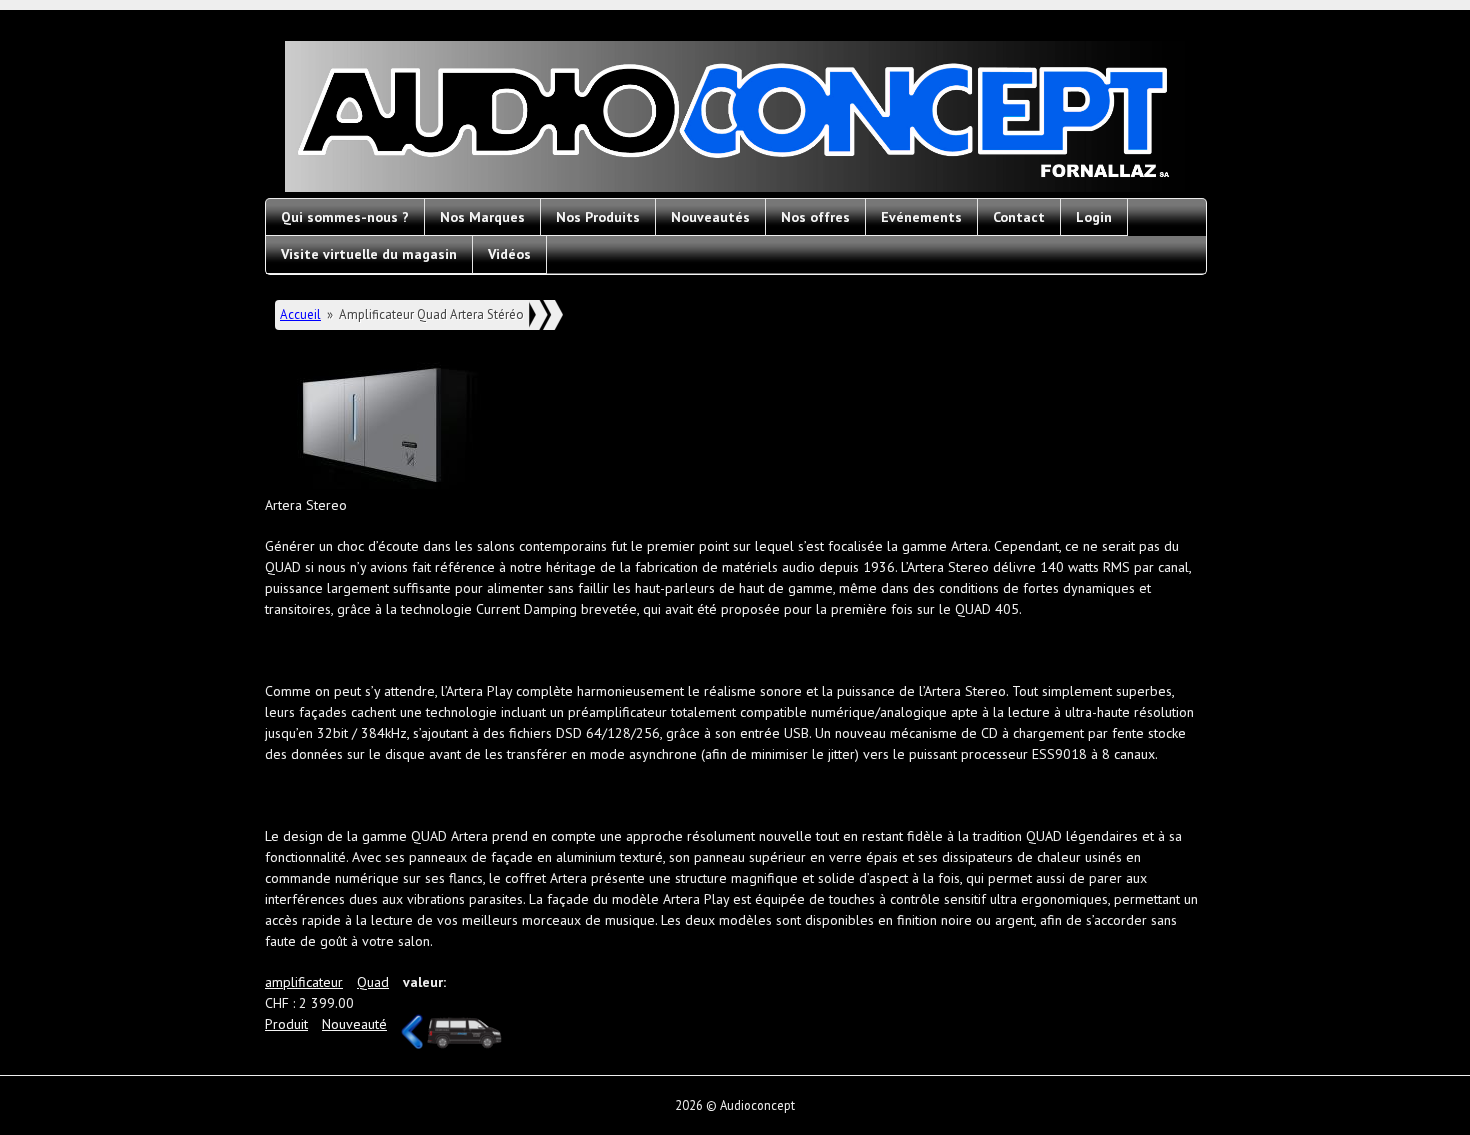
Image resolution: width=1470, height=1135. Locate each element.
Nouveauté (354, 1024)
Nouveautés (710, 217)
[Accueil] (735, 119)
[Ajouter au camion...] (464, 1033)
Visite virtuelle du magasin (369, 254)
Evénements (921, 217)
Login (1094, 217)
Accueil (300, 314)
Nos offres (815, 217)
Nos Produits (598, 217)
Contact (1019, 217)
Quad (373, 982)
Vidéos (509, 254)
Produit (286, 1024)
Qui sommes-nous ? (345, 217)
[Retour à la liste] (412, 1044)
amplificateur (304, 982)
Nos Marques (482, 217)
